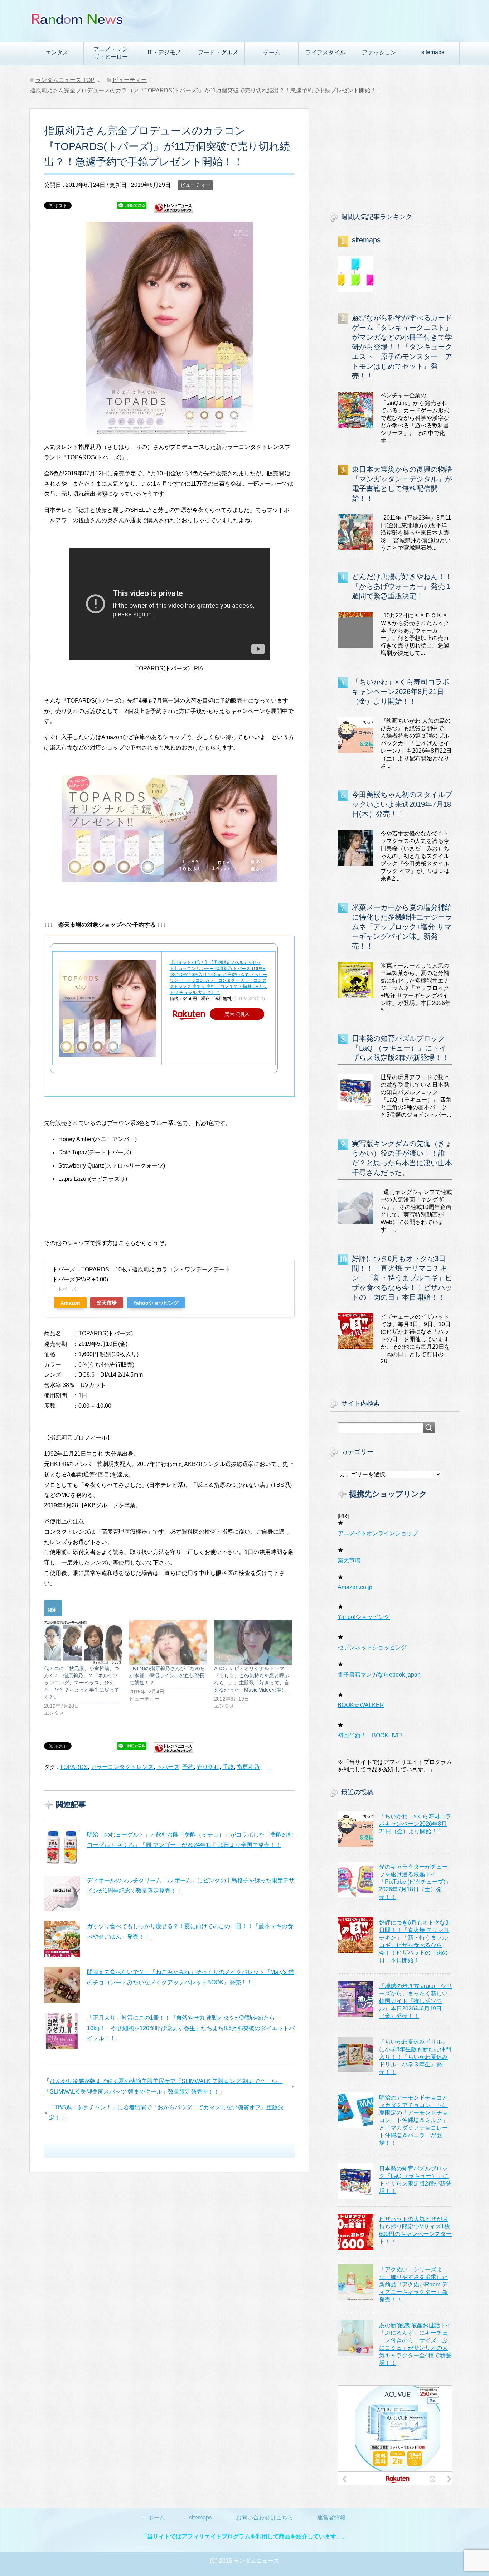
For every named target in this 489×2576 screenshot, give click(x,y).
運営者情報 (331, 2517)
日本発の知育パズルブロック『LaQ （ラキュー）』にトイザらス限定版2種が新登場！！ (400, 1048)
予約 (188, 1767)
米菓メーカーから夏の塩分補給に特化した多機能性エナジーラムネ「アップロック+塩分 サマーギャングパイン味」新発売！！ (402, 927)
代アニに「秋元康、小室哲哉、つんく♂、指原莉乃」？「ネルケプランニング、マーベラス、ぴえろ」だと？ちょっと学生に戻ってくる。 (82, 1683)
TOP (65, 80)
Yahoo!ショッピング (364, 1617)
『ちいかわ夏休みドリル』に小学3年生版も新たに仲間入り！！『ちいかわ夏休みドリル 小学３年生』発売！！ (415, 2057)
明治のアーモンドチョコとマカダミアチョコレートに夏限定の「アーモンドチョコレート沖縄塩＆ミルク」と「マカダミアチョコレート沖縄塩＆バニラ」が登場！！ (413, 2120)
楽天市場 (107, 1303)
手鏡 (228, 1767)
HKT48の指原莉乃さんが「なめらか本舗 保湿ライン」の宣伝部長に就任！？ (167, 1675)
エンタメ (57, 52)
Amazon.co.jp (355, 1587)
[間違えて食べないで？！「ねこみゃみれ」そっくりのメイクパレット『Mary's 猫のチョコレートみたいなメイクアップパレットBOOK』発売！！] (62, 1985)
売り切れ (208, 1767)
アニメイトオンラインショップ (378, 1533)
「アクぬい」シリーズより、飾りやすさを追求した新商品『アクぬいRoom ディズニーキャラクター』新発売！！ (413, 2284)
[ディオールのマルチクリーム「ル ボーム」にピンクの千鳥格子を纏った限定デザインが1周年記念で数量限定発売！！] (62, 1893)
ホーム (156, 2517)
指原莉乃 (248, 1767)
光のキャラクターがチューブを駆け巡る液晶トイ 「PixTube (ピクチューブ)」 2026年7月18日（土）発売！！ (415, 1882)
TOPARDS (74, 1767)
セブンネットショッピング (372, 1647)
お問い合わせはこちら (265, 2517)
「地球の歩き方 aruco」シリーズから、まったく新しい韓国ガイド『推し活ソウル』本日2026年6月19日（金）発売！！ (416, 2001)
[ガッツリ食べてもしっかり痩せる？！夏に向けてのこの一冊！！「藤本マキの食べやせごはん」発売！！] (62, 1939)
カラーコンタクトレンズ (122, 1767)
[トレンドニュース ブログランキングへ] (173, 210)
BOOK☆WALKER (361, 1705)
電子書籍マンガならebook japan (379, 1675)
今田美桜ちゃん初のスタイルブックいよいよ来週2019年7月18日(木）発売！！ (402, 804)
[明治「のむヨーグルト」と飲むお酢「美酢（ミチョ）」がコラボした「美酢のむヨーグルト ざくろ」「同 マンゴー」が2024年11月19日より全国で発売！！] (62, 1848)
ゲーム (272, 52)
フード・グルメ (218, 52)
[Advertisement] (395, 154)
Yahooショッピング (156, 1303)
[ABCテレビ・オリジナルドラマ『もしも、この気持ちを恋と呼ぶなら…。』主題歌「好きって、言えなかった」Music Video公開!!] (253, 1643)
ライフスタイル (325, 52)
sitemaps (433, 52)
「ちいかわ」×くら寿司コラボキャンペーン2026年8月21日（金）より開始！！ (401, 692)
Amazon (70, 1303)
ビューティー (195, 185)
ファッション (379, 52)
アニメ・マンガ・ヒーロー (111, 53)
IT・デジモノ (164, 52)
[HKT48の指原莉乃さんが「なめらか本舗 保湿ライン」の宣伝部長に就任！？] (168, 1643)
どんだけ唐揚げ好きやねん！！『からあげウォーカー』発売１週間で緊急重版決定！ (402, 586)
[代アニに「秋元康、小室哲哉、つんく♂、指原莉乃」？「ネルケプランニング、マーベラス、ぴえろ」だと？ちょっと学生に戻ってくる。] (83, 1643)
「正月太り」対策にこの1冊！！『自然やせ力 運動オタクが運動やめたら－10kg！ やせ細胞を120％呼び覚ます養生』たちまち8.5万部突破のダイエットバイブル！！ (191, 2028)
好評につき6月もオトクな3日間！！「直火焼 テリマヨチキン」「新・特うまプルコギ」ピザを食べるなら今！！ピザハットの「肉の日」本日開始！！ (402, 1278)
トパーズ (168, 1767)
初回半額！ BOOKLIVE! (370, 1735)
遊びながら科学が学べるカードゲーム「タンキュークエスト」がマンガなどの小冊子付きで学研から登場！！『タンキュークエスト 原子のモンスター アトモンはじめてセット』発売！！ (402, 347)
